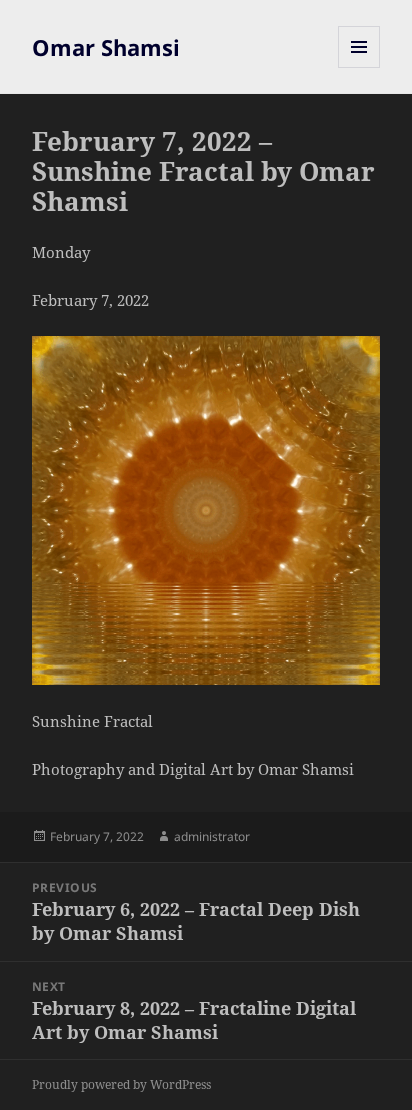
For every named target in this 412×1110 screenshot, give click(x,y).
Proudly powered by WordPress (121, 1084)
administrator (212, 836)
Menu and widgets (359, 67)
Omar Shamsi (106, 47)
